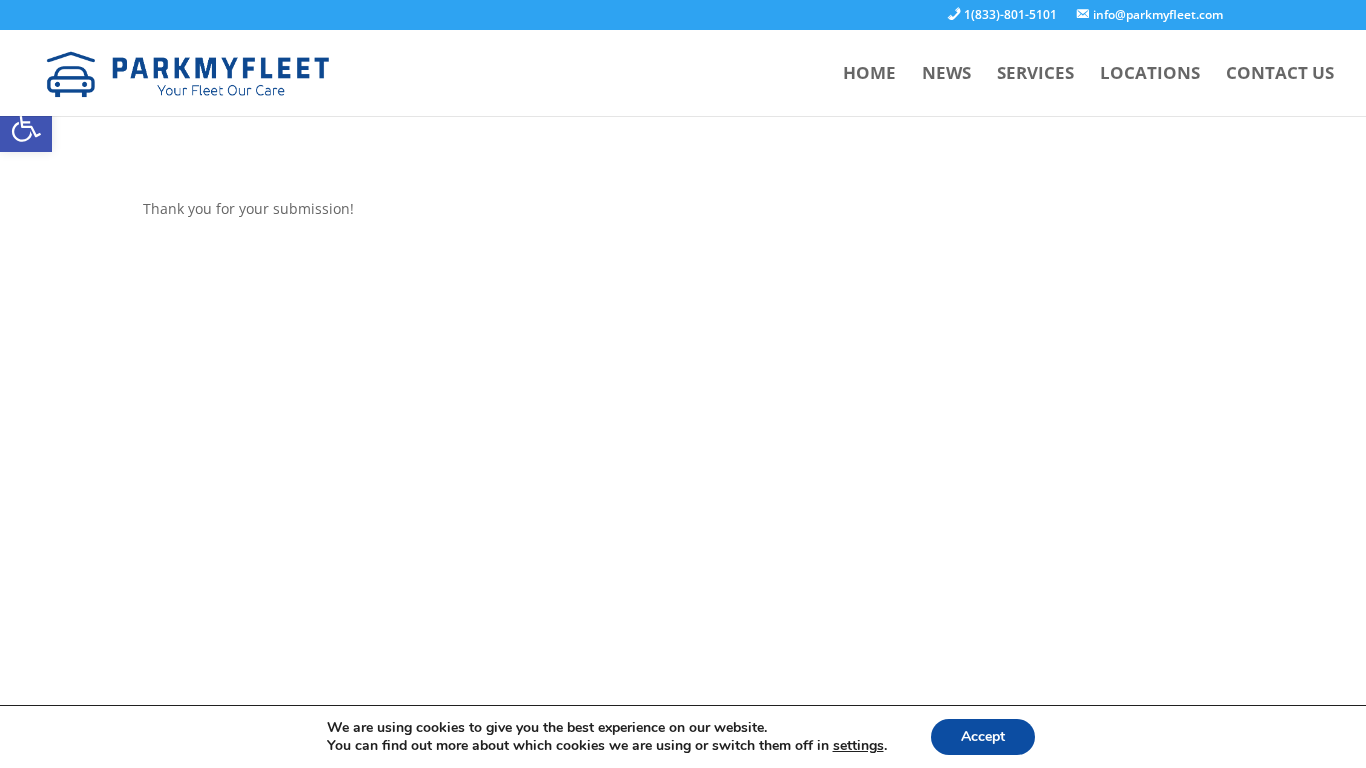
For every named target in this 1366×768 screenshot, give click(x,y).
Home (869, 75)
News (946, 75)
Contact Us (1280, 75)
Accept (983, 736)
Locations (1150, 75)
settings (858, 746)
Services (1035, 75)
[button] (26, 126)
